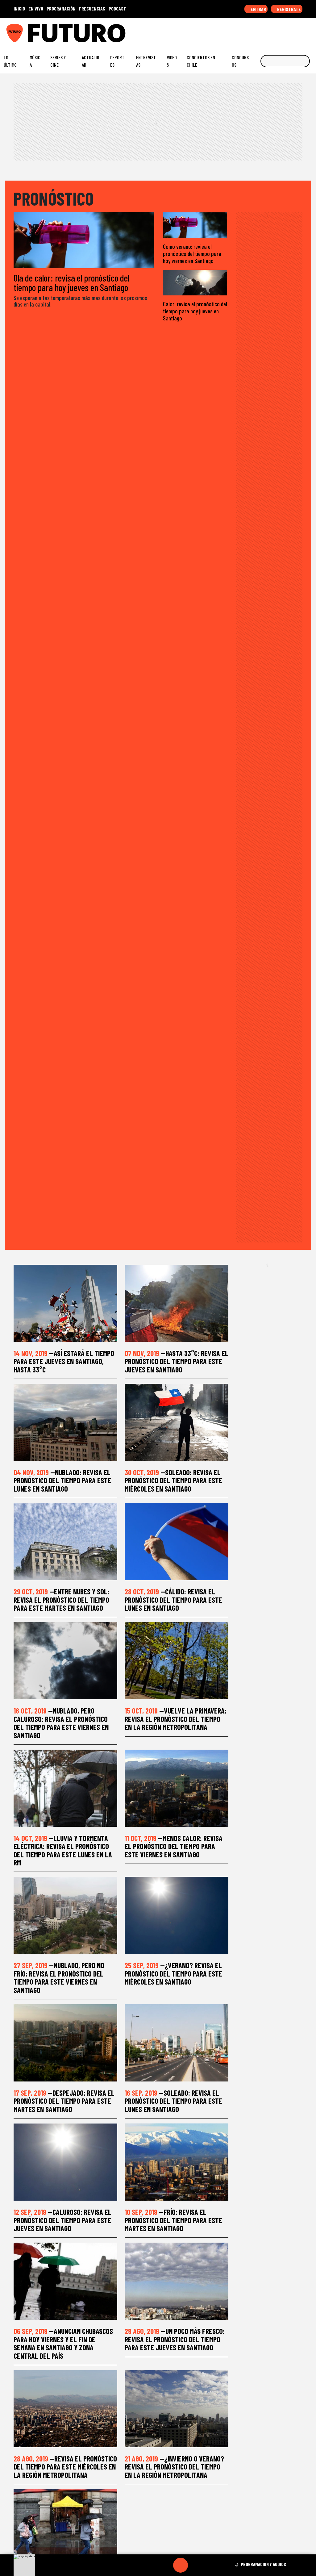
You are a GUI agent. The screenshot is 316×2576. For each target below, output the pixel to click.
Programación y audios (263, 2564)
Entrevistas (146, 61)
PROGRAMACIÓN (61, 8)
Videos (172, 61)
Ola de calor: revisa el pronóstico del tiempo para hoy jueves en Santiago (71, 282)
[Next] (210, 2565)
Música (35, 61)
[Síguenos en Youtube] (290, 31)
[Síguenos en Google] (243, 31)
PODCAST (117, 8)
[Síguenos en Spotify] (300, 31)
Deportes (117, 61)
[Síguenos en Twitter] (281, 31)
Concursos (240, 61)
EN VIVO (36, 8)
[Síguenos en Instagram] (252, 31)
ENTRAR (258, 9)
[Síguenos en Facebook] (271, 31)
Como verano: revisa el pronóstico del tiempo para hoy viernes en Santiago (192, 254)
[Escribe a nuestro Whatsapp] (310, 31)
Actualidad (90, 61)
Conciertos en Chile (201, 61)
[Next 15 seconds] (195, 2565)
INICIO (19, 8)
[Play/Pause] (181, 2565)
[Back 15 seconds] (166, 2565)
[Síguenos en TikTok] (262, 31)
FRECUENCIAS (92, 8)
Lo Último (10, 61)
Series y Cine (58, 61)
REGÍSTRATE (289, 9)
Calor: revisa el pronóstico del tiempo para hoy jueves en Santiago (195, 311)
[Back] (151, 2565)
